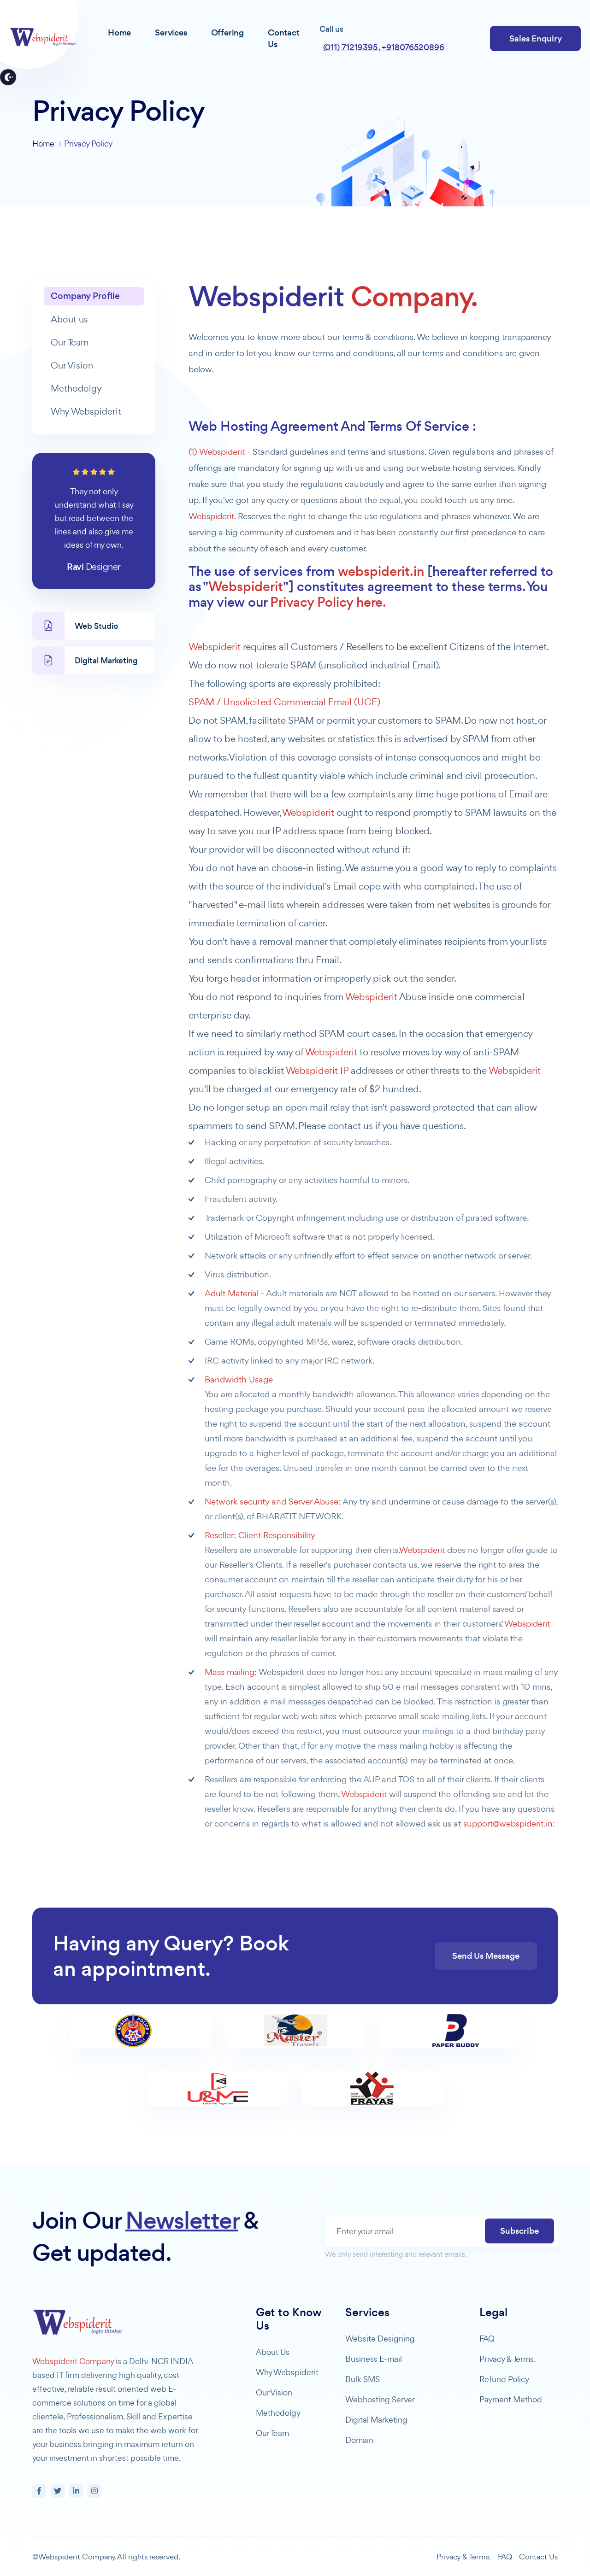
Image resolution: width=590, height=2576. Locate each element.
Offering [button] (227, 32)
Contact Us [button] (284, 38)
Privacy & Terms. (507, 2359)
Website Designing (380, 2339)
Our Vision (72, 365)
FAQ (487, 2339)
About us (69, 319)
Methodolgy (76, 388)
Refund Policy (504, 2379)
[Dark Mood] (8, 77)
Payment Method (511, 2399)
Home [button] (119, 32)
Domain (359, 2440)
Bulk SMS (363, 2379)
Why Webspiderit (86, 411)
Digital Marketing (376, 2420)
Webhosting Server (380, 2399)
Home (43, 143)
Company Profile (85, 296)
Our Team (70, 342)
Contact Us (538, 2557)
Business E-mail (374, 2359)
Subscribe (519, 2231)
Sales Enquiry (536, 38)
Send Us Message (486, 1956)
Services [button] (171, 32)
